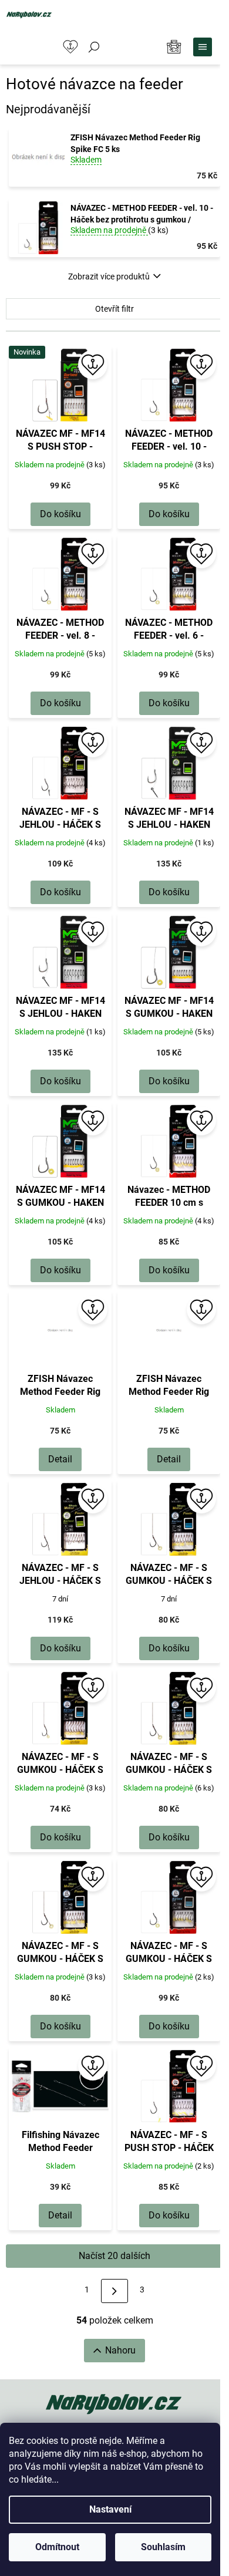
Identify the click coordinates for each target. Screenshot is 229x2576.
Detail (60, 1459)
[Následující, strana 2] (114, 2291)
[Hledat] (94, 47)
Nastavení (110, 2509)
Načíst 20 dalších (114, 2256)
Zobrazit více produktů (109, 277)
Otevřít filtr (114, 309)
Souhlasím (163, 2547)
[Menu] (203, 47)
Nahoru (120, 2350)
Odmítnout (57, 2547)
